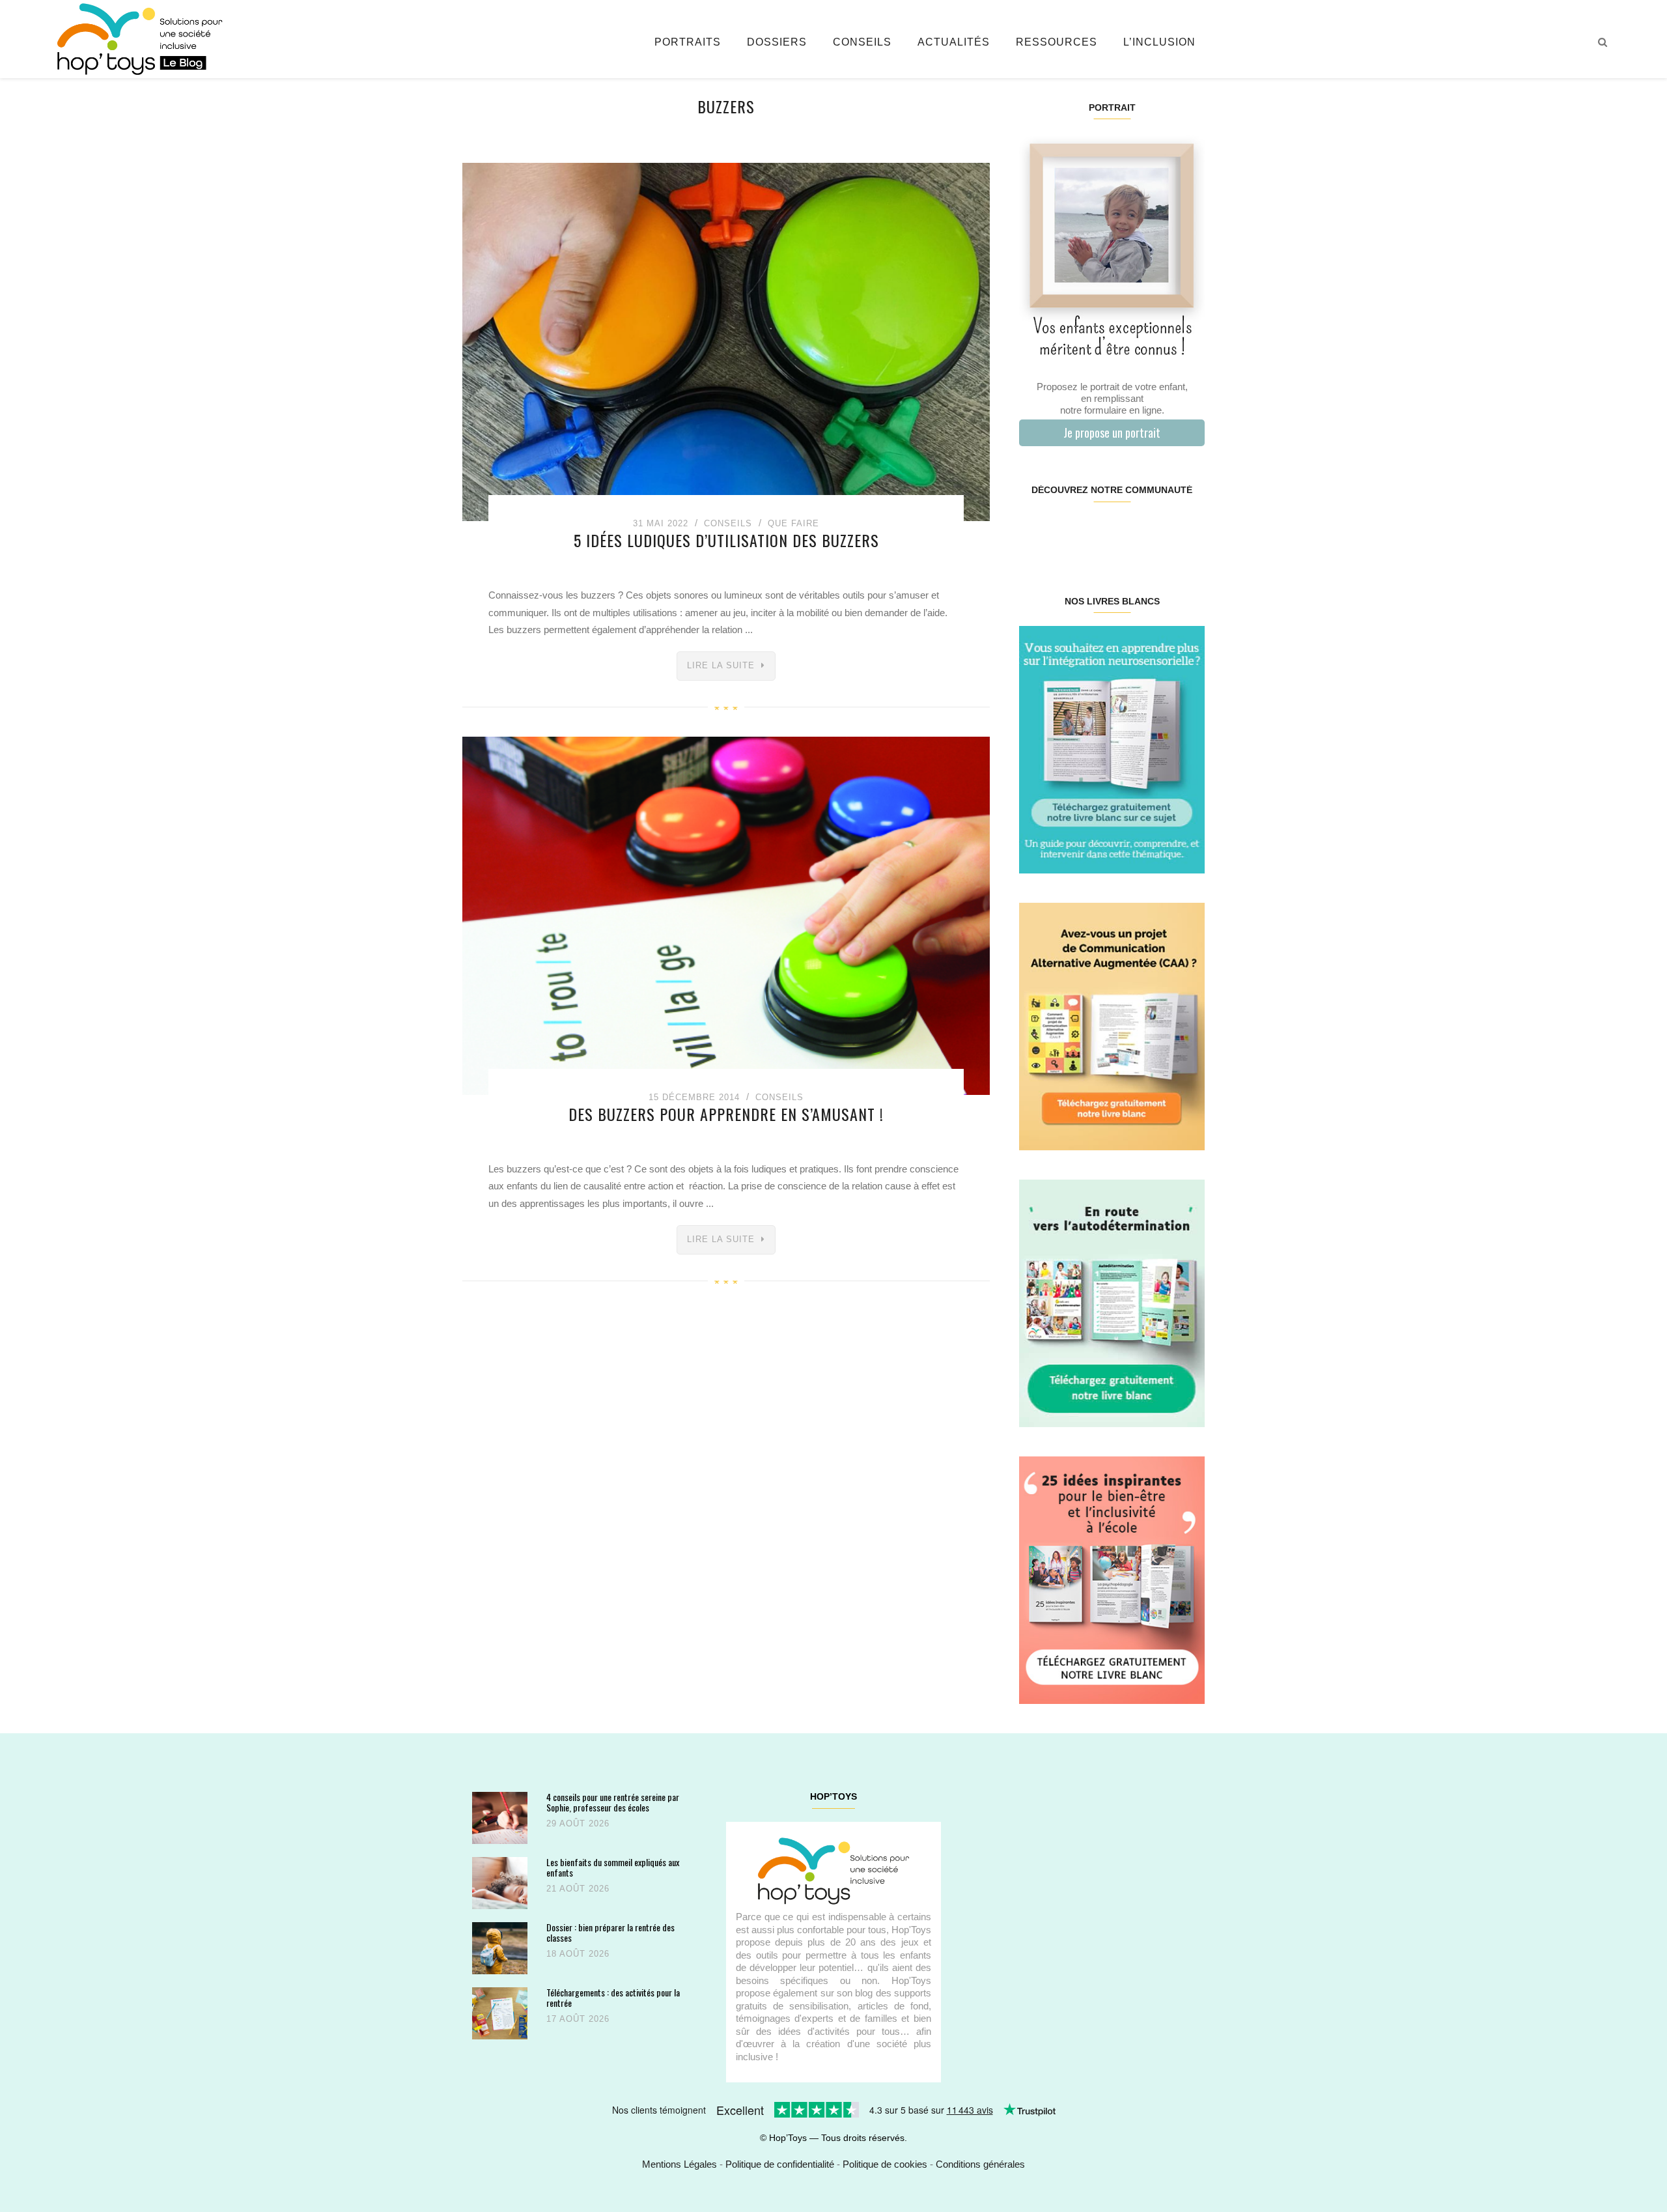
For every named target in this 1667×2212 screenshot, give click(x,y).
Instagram (1065, 532)
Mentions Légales (679, 2164)
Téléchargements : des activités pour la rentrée (613, 1997)
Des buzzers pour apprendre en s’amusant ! (726, 1114)
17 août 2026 (578, 2019)
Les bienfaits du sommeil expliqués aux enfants (613, 1867)
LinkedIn (1127, 532)
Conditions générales (980, 2164)
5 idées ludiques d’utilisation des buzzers (726, 540)
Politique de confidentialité (780, 2164)
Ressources (1057, 42)
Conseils (862, 42)
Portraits (688, 42)
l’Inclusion (1159, 42)
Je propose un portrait (1112, 432)
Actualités (954, 42)
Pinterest (1096, 532)
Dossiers (777, 42)
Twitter (1188, 532)
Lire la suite (721, 665)
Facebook (1034, 532)
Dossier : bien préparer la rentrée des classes (610, 1932)
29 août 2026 (578, 1823)
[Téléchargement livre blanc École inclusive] (1112, 1579)
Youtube (1157, 532)
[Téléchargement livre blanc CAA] (1112, 1026)
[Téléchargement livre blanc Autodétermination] (1112, 1302)
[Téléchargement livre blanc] (1112, 749)
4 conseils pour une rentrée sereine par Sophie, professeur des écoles (613, 1802)
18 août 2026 (578, 1954)
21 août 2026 (578, 1889)
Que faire (793, 523)
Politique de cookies (885, 2164)
